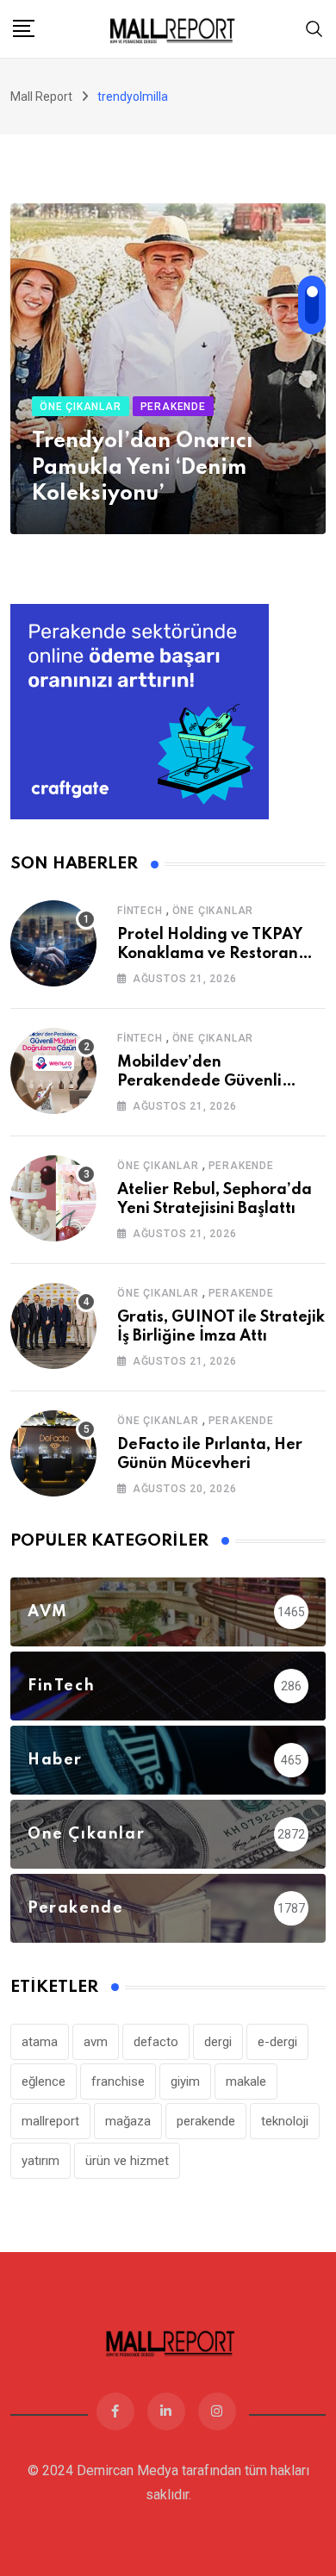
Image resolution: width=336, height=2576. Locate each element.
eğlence (44, 2081)
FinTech (140, 911)
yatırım (40, 2161)
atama (40, 2042)
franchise (118, 2081)
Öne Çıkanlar (213, 911)
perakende (206, 2121)
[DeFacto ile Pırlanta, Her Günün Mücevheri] (53, 1453)
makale (246, 2081)
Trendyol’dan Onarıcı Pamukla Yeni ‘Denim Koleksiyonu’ (143, 468)
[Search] (314, 28)
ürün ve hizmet (127, 2161)
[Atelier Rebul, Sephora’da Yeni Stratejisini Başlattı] (53, 1198)
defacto (156, 2042)
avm (96, 2042)
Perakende (241, 1166)
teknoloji (285, 2121)
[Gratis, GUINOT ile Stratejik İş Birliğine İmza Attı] (53, 1326)
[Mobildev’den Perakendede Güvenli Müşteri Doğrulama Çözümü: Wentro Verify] (53, 1071)
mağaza (128, 2121)
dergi (218, 2042)
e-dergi (277, 2042)
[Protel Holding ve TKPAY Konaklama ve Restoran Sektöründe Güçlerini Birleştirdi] (53, 943)
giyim (185, 2081)
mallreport (50, 2121)
